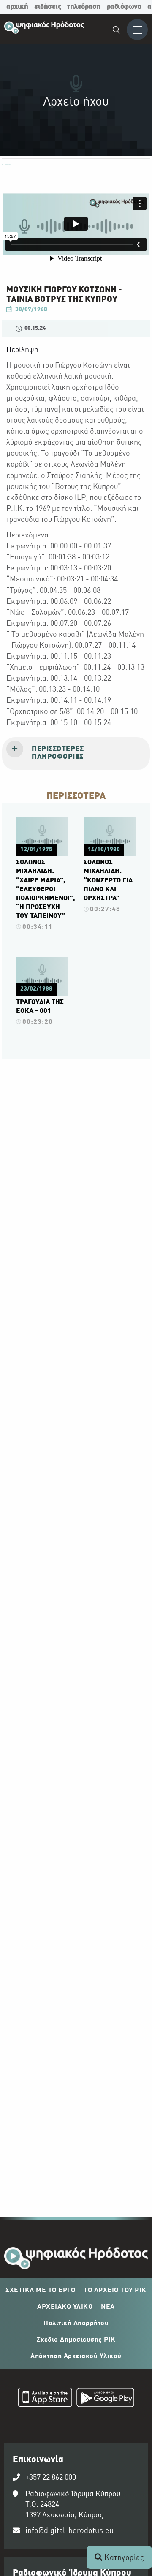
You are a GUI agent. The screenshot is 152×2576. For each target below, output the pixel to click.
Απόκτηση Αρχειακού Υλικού (76, 2356)
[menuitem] (117, 31)
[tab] (76, 754)
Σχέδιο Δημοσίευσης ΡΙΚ (76, 2340)
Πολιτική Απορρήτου (76, 2324)
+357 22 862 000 (51, 2478)
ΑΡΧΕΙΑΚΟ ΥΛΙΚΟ (65, 2307)
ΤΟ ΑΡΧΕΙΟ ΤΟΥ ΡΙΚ (115, 2291)
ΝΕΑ (108, 2307)
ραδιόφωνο (124, 7)
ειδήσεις (47, 7)
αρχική (17, 7)
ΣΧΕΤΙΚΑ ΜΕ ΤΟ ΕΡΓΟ (40, 2291)
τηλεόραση (84, 7)
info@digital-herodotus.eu (69, 2531)
